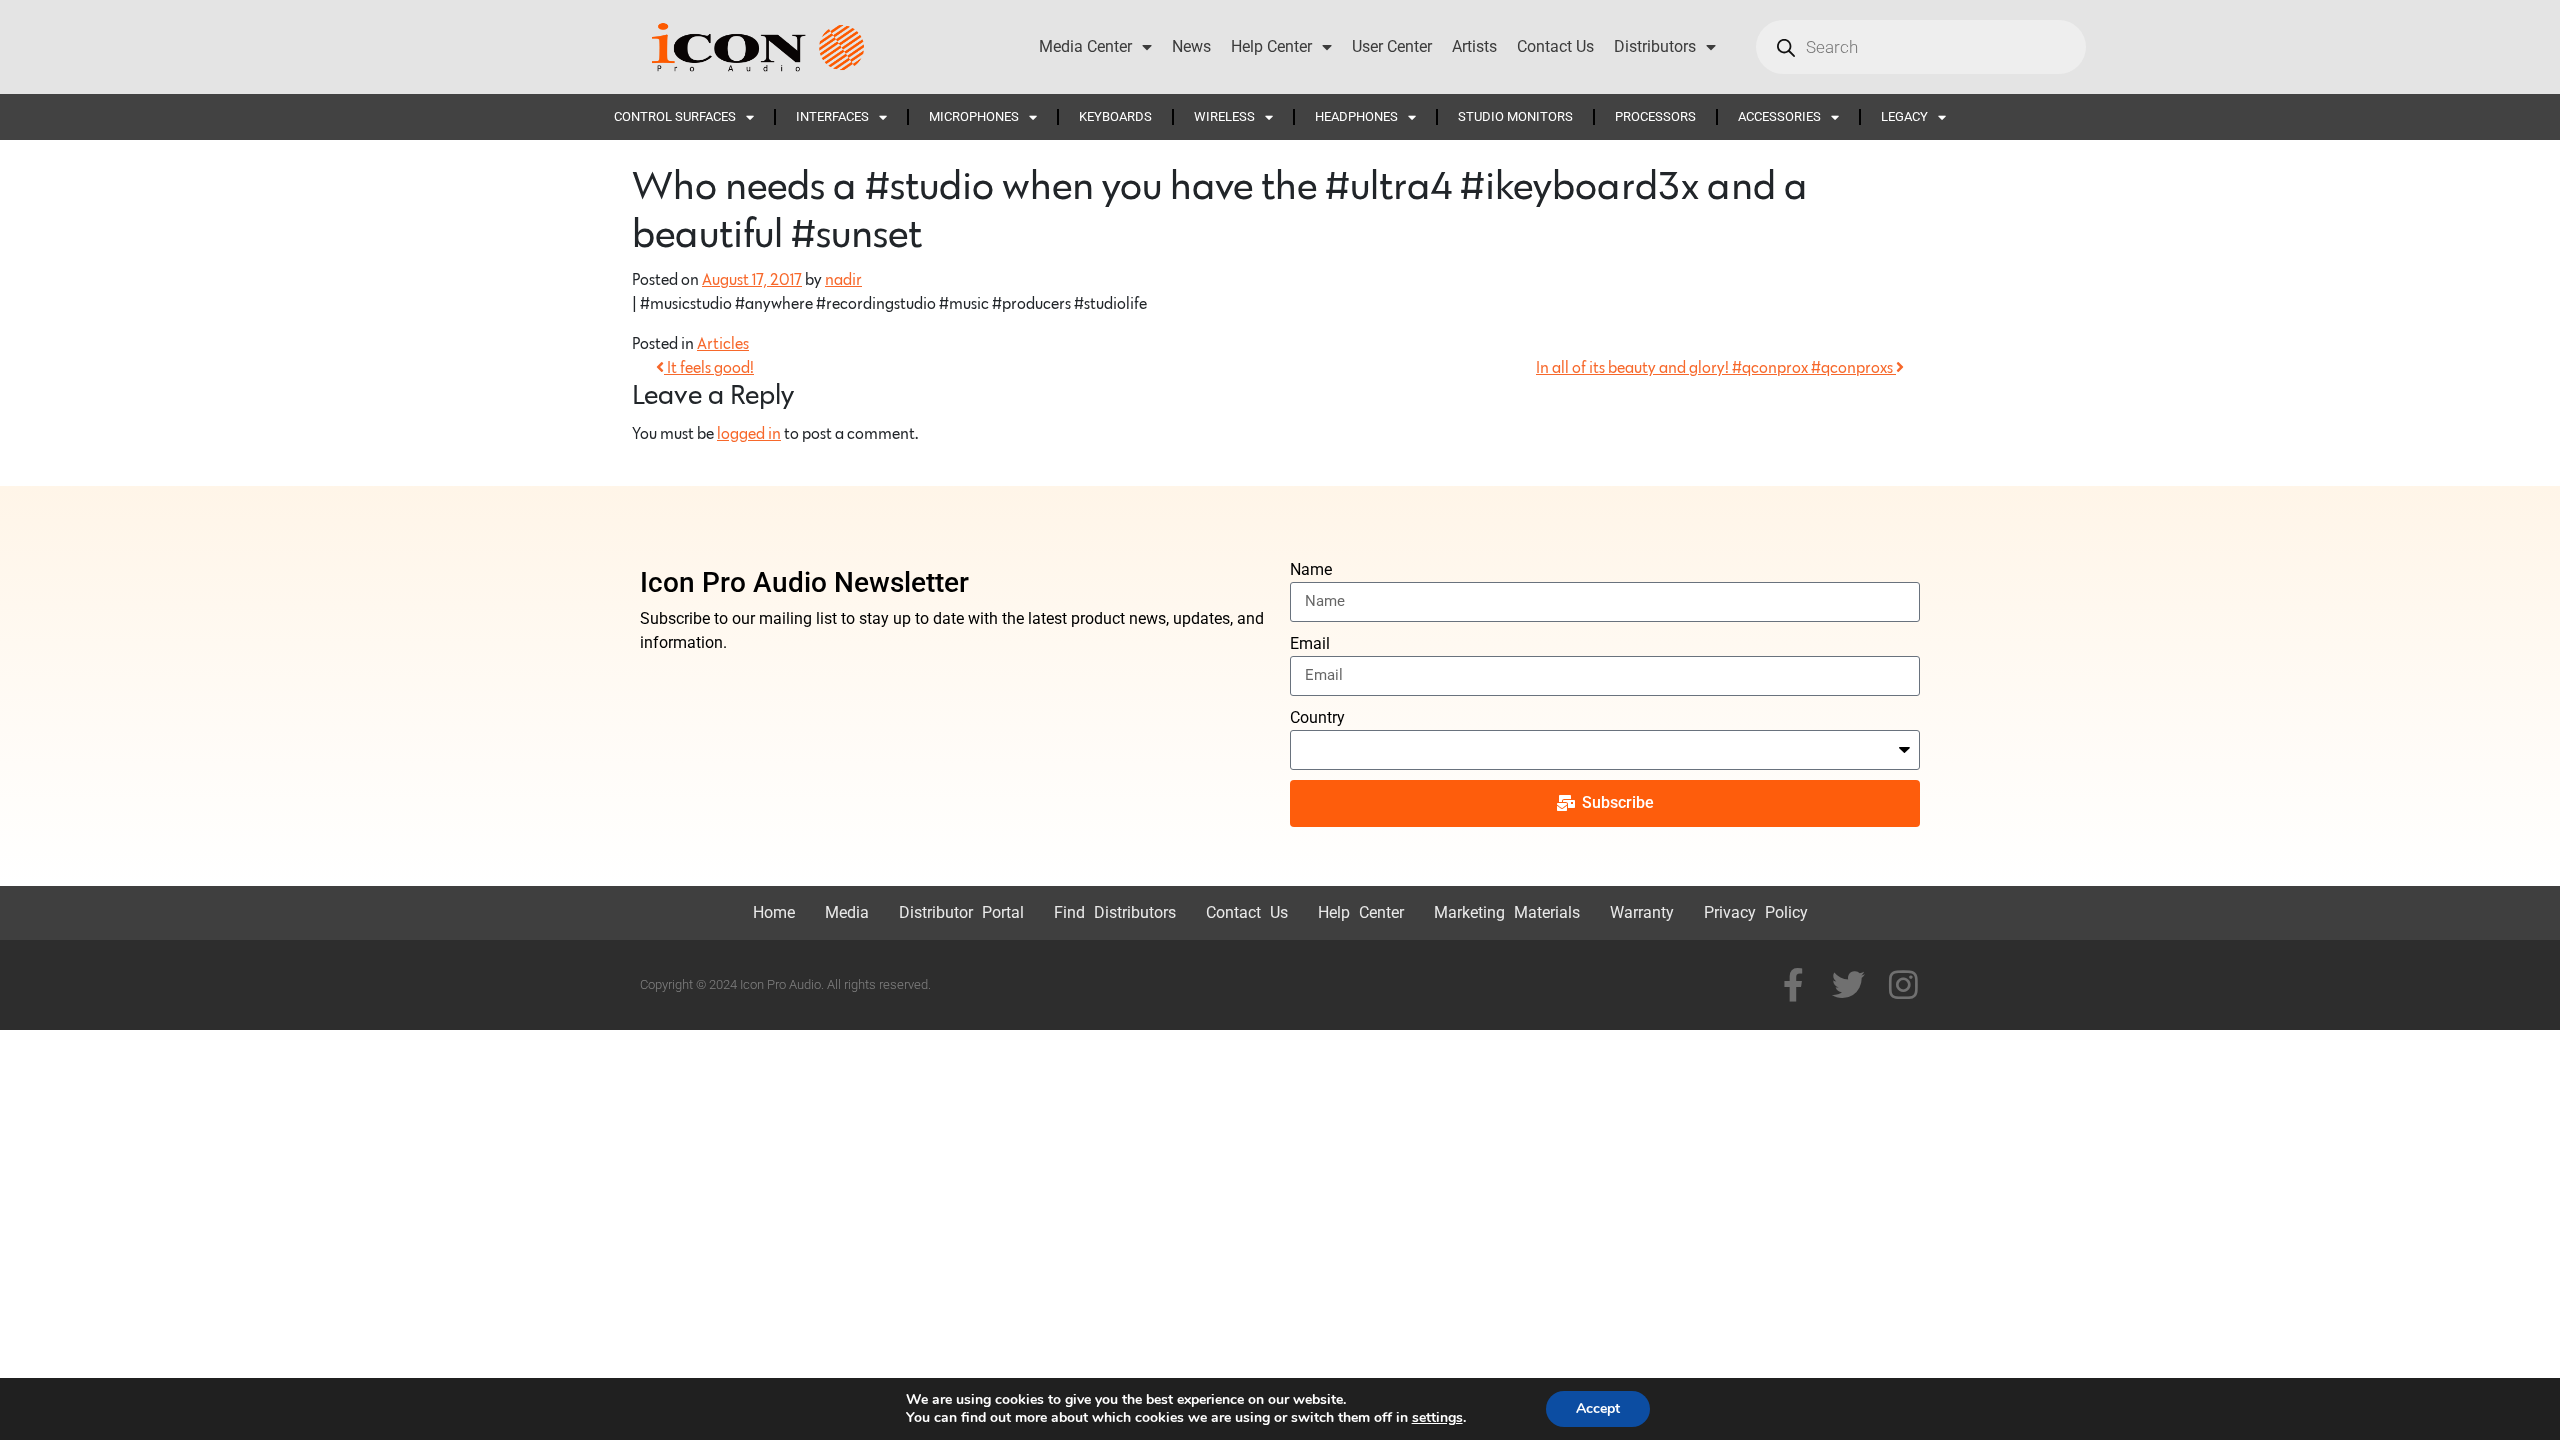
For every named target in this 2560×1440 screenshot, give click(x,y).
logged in (749, 434)
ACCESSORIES (1779, 116)
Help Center (1271, 46)
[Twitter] (1848, 984)
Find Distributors (1115, 912)
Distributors (1655, 46)
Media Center (1085, 46)
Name (1311, 569)
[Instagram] (1903, 984)
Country (1317, 717)
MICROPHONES (974, 116)
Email (1310, 643)
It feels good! (709, 368)
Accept (1598, 1408)
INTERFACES (832, 116)
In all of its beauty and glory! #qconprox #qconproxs (1716, 368)
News (1191, 46)
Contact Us (1555, 46)
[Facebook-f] (1793, 984)
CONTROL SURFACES (675, 116)
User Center (1392, 46)
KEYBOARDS (1115, 116)
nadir (843, 280)
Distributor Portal (961, 912)
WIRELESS (1224, 116)
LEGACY (1904, 116)
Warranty (1642, 912)
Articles (723, 344)
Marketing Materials (1507, 912)
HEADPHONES (1356, 116)
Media (847, 912)
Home (774, 912)
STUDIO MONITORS (1515, 116)
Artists (1474, 46)
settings (1437, 1418)
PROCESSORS (1655, 116)
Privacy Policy (1756, 912)
